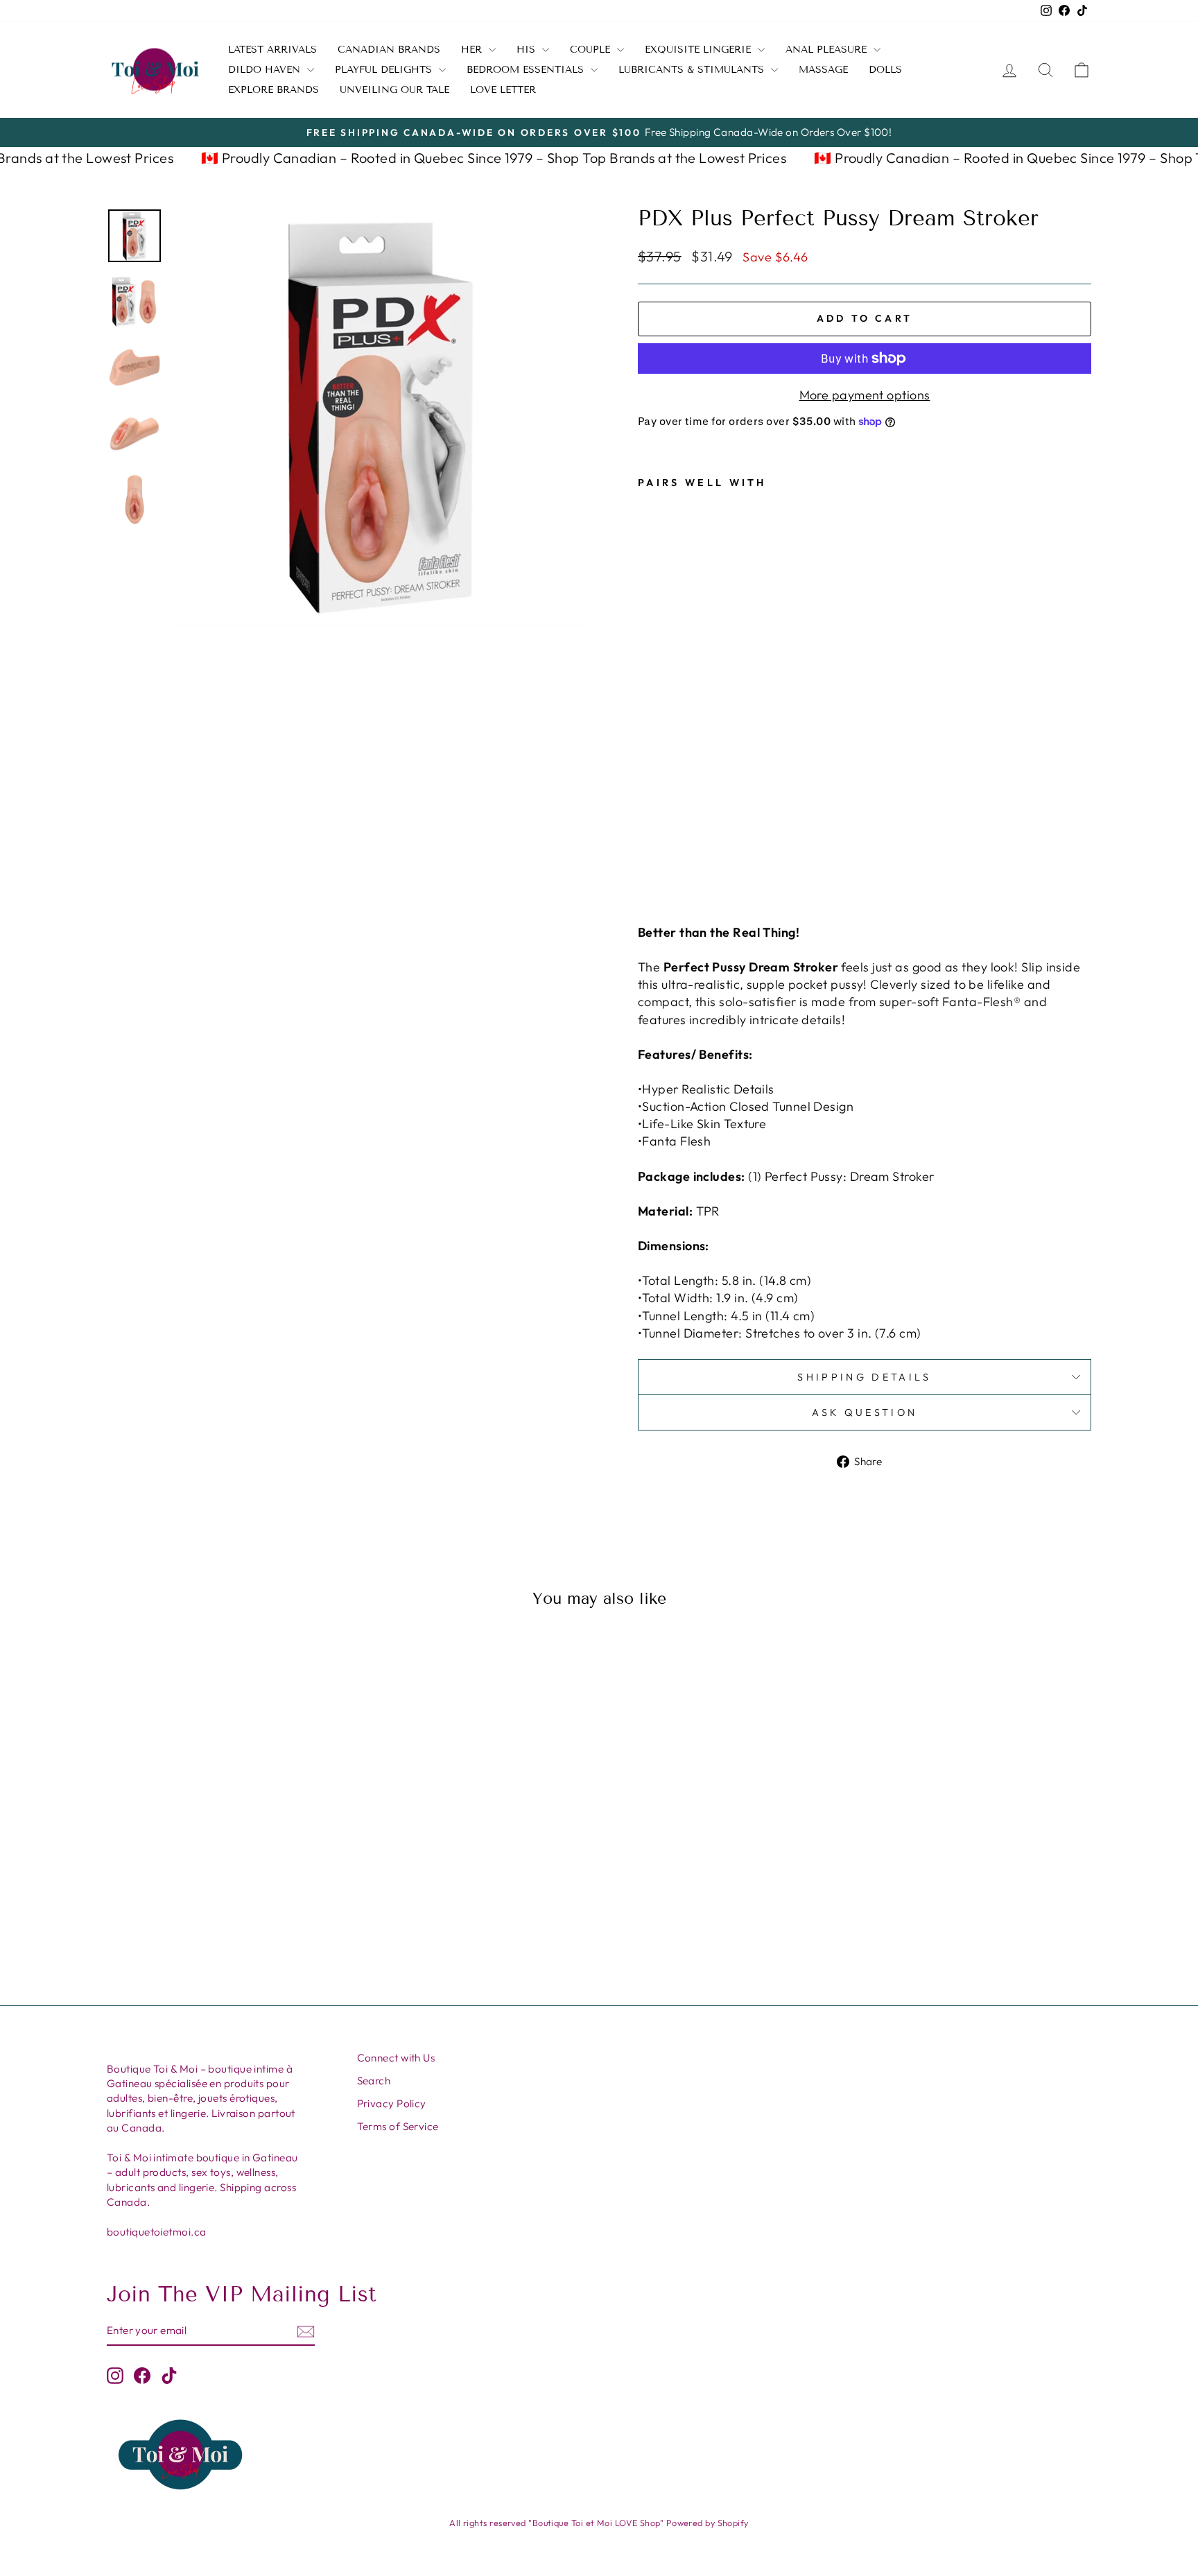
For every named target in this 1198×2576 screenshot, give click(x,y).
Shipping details (864, 1377)
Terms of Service (398, 2126)
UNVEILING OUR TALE (394, 90)
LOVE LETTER (503, 90)
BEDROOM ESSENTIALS (527, 70)
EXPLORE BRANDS (274, 90)
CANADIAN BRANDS (389, 50)
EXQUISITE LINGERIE (700, 50)
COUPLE (592, 50)
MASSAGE (823, 70)
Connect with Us (396, 2058)
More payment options (865, 395)
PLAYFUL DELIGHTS (385, 70)
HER (473, 50)
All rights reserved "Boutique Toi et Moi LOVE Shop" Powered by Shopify (599, 2523)
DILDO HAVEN (266, 70)
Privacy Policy (392, 2103)
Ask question (865, 1412)
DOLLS (885, 70)
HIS (528, 50)
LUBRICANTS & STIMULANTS (693, 70)
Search (374, 2081)
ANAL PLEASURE (828, 50)
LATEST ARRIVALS (272, 50)
